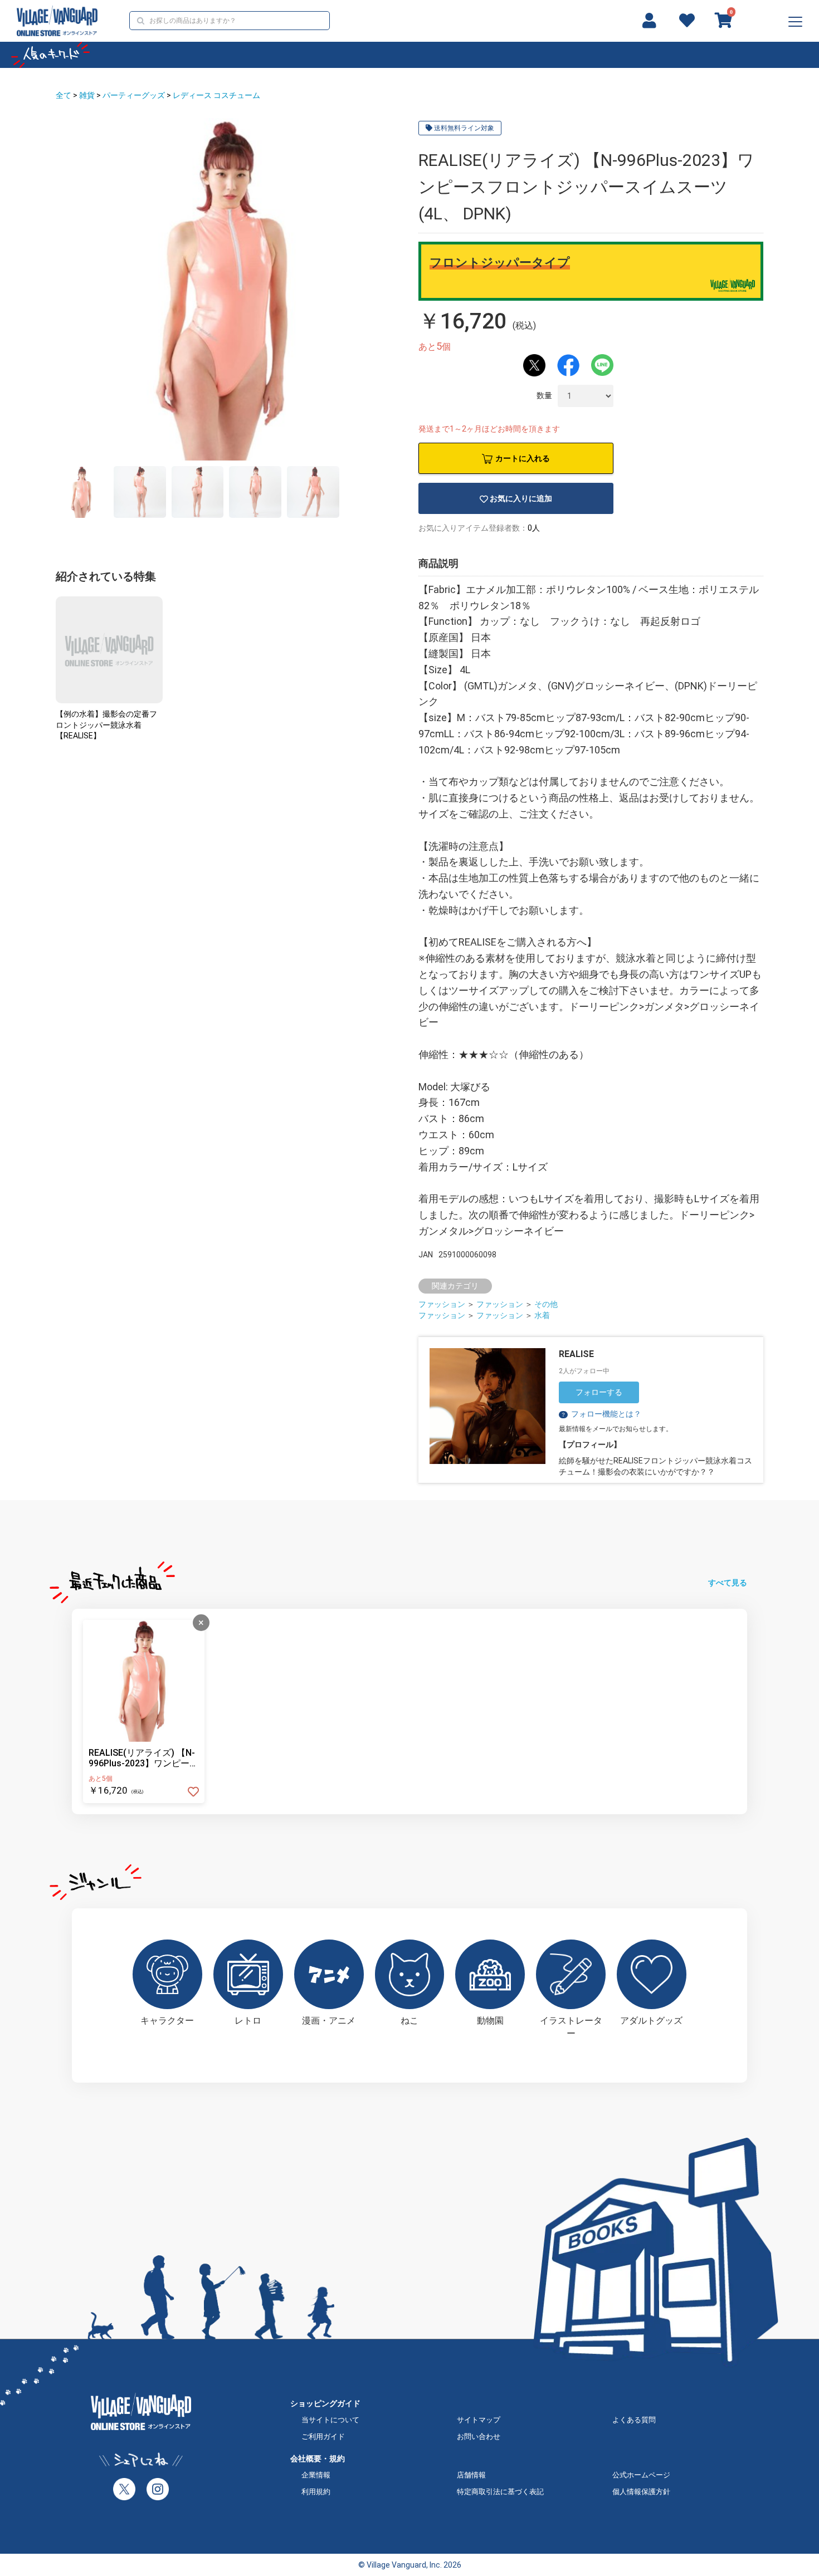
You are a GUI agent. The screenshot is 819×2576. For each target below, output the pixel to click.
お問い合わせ (479, 2437)
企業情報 (316, 2475)
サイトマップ (479, 2420)
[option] (227, 289)
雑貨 (87, 95)
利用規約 (316, 2492)
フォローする (599, 1392)
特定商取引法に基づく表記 (500, 2492)
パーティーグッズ (134, 95)
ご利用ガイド (323, 2437)
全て (64, 95)
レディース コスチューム (216, 95)
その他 (546, 1304)
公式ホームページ (641, 2475)
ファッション (442, 1304)
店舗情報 (471, 2475)
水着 (542, 1315)
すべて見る (728, 1583)
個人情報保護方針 (641, 2492)
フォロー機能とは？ (601, 1414)
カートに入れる (523, 458)
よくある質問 (634, 2420)
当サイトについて (330, 2420)
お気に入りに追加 (521, 498)
